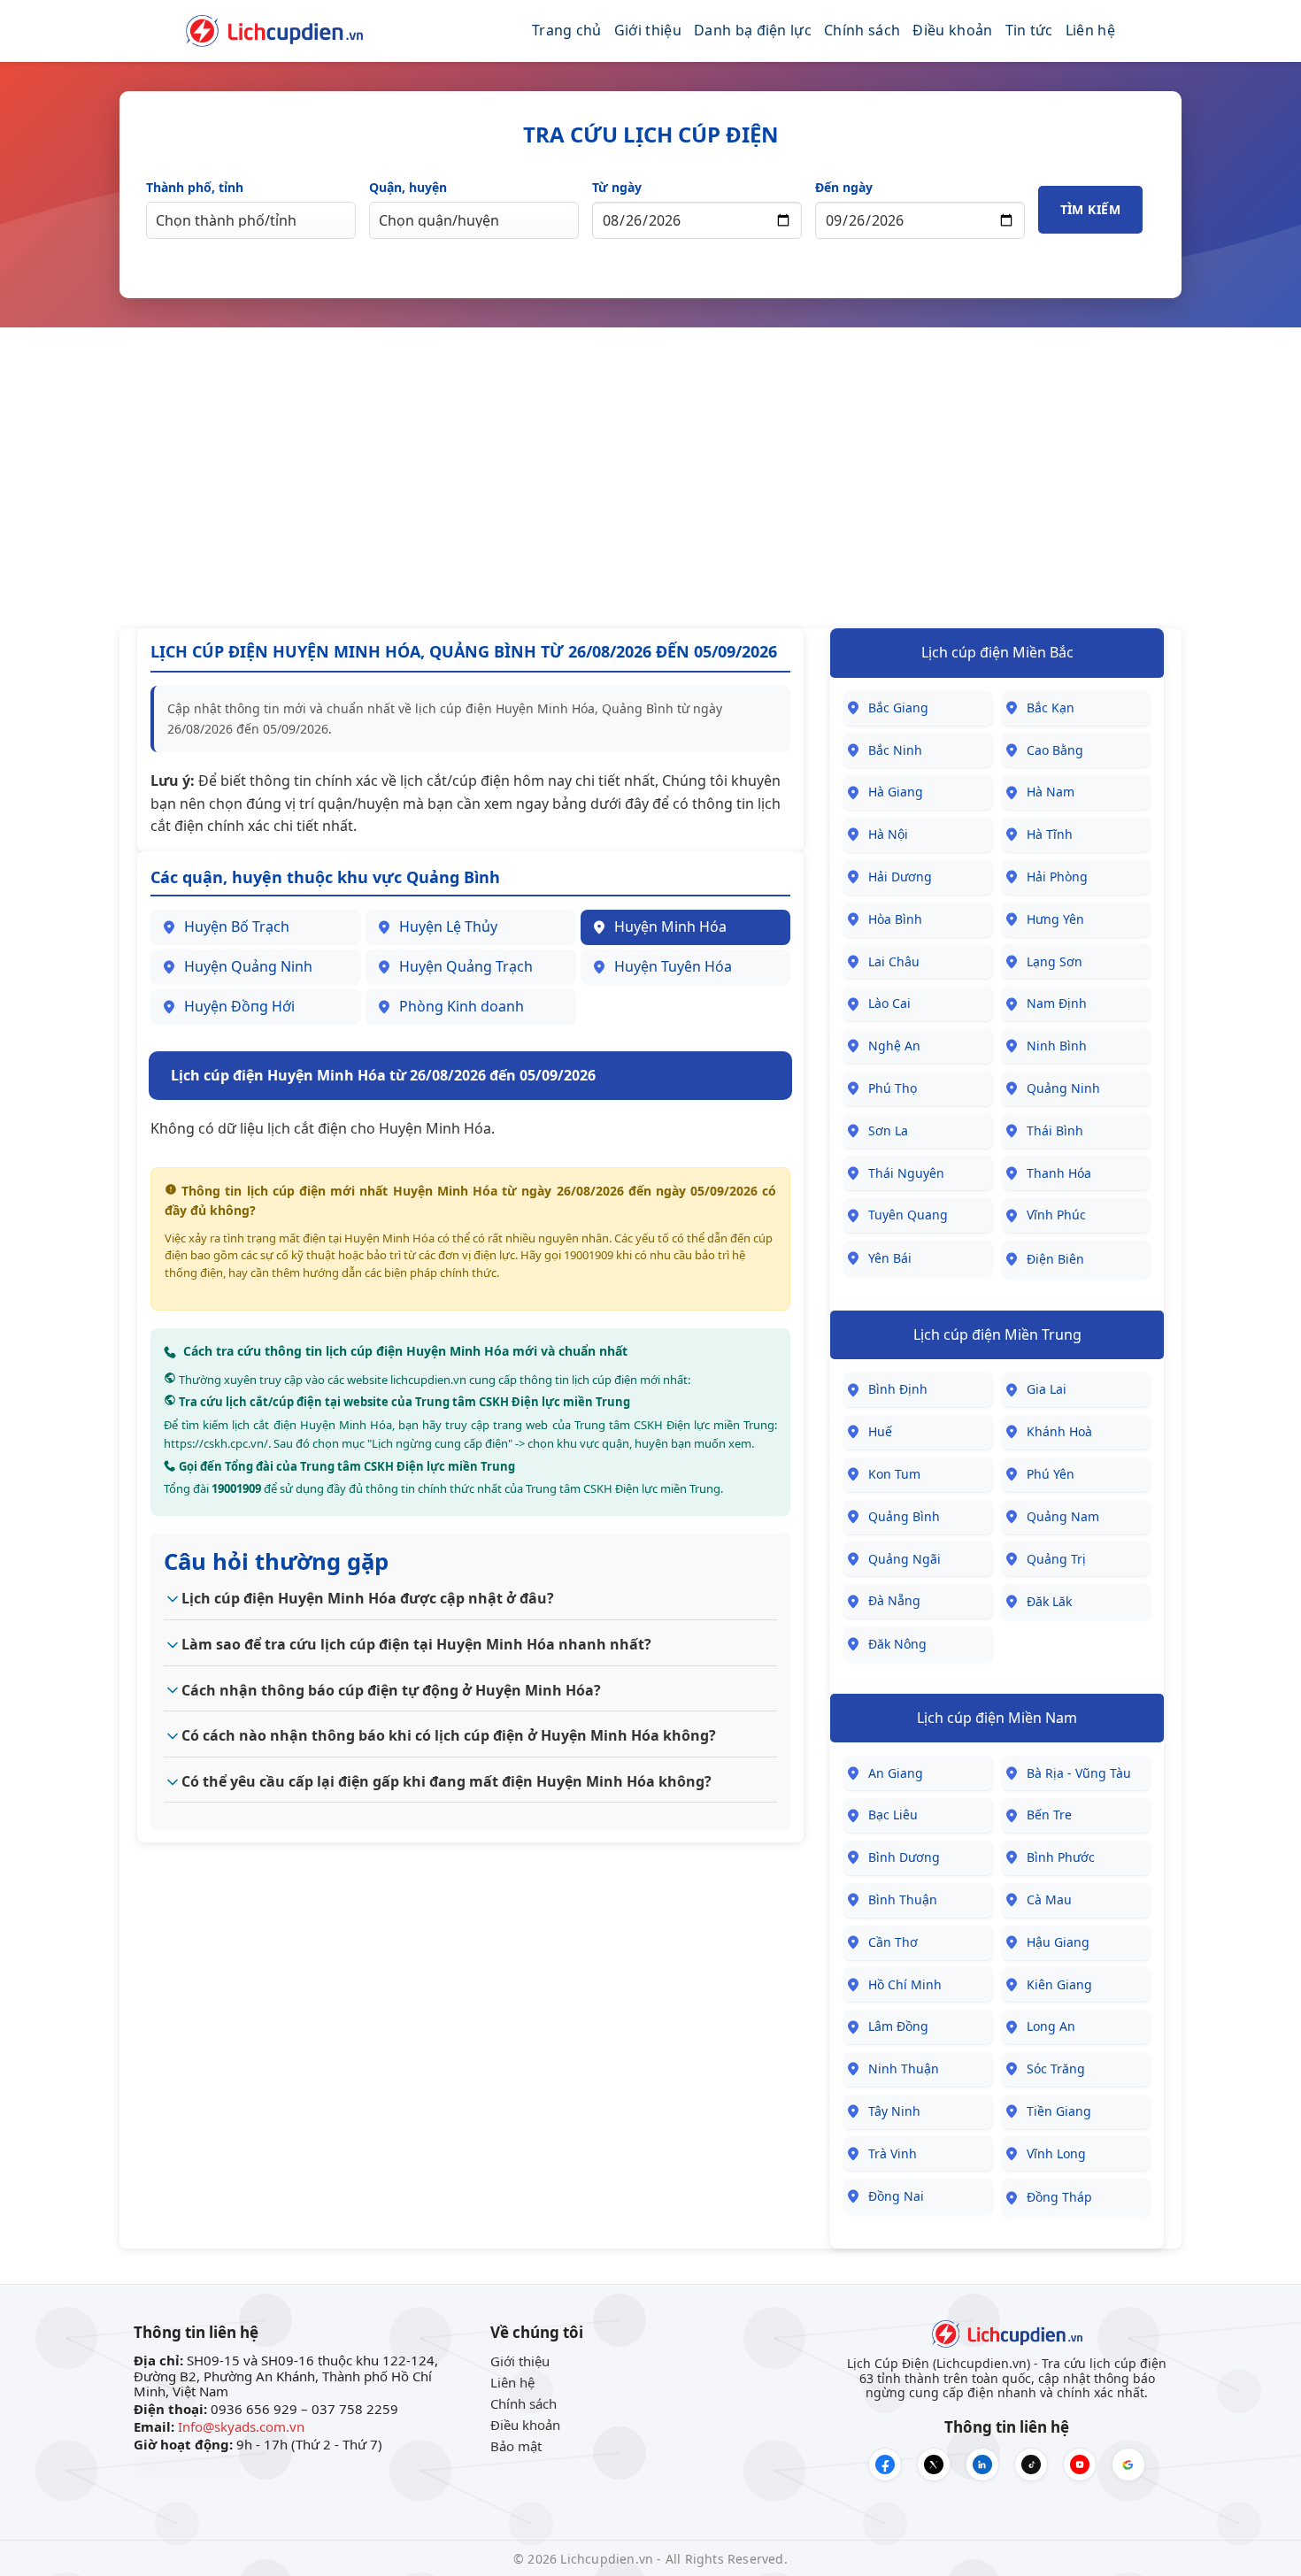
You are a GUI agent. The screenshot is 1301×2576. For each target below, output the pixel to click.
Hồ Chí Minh (905, 1984)
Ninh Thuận (904, 2068)
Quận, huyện (408, 187)
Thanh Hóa (1059, 1173)
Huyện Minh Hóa (670, 927)
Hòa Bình (895, 919)
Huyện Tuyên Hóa (673, 966)
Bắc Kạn (1051, 707)
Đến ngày (844, 187)
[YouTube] (1080, 2465)
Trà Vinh (893, 2153)
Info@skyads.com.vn (241, 2426)
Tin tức (1029, 30)
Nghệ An (894, 1046)
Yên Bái (890, 1258)
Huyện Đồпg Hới (239, 1006)
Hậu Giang (1058, 1942)
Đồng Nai (896, 2196)
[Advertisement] (650, 478)
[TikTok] (1031, 2465)
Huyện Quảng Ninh (248, 966)
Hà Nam (1051, 792)
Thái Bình (1055, 1130)
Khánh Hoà (1059, 1431)
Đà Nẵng (894, 1600)
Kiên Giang (1059, 1984)
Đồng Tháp (1059, 2197)
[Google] (1128, 2465)
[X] (934, 2465)
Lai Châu (894, 961)
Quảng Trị (1056, 1559)
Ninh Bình (1057, 1046)
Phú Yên (1051, 1474)
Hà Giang (896, 792)
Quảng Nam (1063, 1516)
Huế (880, 1431)
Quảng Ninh (1063, 1088)
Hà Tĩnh (1050, 834)
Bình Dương (904, 1857)
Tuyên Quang (908, 1215)
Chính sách (862, 30)
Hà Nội (888, 834)
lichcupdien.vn (428, 1380)
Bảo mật (516, 2446)
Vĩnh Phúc (1056, 1215)
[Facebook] (885, 2465)
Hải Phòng (1057, 877)
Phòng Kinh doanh (462, 1006)
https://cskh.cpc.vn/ (216, 1443)
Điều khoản (952, 30)
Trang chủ (567, 30)
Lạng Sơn (1055, 961)
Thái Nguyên (906, 1173)
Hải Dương (900, 877)
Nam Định (1057, 1003)
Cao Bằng (1055, 750)
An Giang (896, 1773)
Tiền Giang (1059, 2111)
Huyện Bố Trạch (237, 927)
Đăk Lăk (1049, 1601)
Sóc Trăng (1056, 2068)
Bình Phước (1061, 1857)
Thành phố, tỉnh (195, 187)
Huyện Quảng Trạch (466, 966)
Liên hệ (1090, 30)
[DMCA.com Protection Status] (187, 2465)
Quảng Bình (904, 1516)
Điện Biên (1055, 1259)
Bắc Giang (898, 707)
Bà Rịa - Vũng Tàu (1079, 1773)
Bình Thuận (903, 1899)
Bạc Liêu (893, 1815)
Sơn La (888, 1130)
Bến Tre (1049, 1815)
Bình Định (898, 1389)
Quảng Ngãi (905, 1559)
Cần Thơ (893, 1942)
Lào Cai (889, 1003)
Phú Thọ (893, 1088)
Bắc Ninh (895, 750)
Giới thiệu (648, 30)
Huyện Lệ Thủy (448, 927)
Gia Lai (1047, 1389)
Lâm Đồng (898, 2026)
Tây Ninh (894, 2111)
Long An (1051, 2026)
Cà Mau (1049, 1899)
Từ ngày (617, 187)
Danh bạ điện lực (753, 30)
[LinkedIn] (982, 2465)
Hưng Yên (1055, 919)
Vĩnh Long (1056, 2153)
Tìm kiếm (1090, 209)
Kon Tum (894, 1474)
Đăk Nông (897, 1644)
